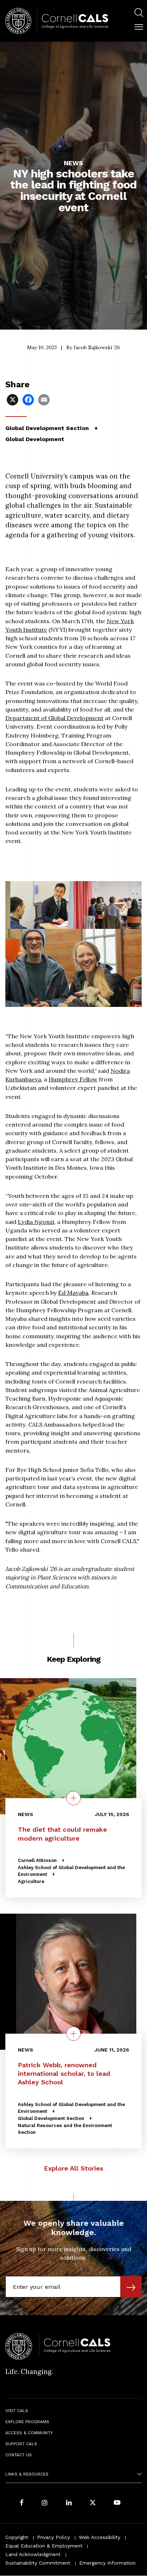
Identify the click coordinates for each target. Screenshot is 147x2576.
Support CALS (21, 2444)
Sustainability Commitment (38, 2563)
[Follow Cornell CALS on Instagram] (45, 2503)
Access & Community (29, 2433)
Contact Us (19, 2455)
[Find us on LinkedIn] (69, 2503)
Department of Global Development (54, 718)
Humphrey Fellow (73, 1079)
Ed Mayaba (73, 1293)
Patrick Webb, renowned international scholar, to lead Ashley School (64, 2074)
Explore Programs (27, 2422)
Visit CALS (17, 2411)
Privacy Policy (54, 2537)
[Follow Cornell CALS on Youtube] (117, 2503)
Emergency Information (107, 2563)
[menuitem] (139, 14)
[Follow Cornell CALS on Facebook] (22, 2503)
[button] (139, 27)
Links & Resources (27, 2474)
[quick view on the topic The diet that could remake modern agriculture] (73, 1798)
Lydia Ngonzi (36, 1222)
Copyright (17, 2537)
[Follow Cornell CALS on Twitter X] (93, 2503)
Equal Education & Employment (44, 2546)
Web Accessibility (100, 2537)
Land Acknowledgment (33, 2554)
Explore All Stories (73, 2168)
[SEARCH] (139, 13)
